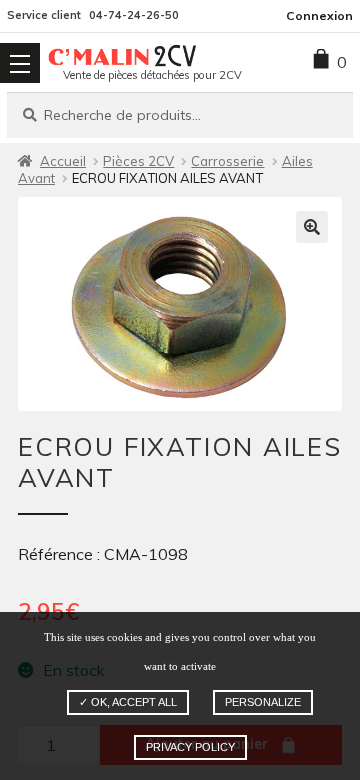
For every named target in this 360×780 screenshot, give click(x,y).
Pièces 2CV (138, 161)
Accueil (63, 161)
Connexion (319, 15)
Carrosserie (227, 161)
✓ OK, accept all (128, 702)
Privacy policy (190, 747)
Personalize (263, 702)
